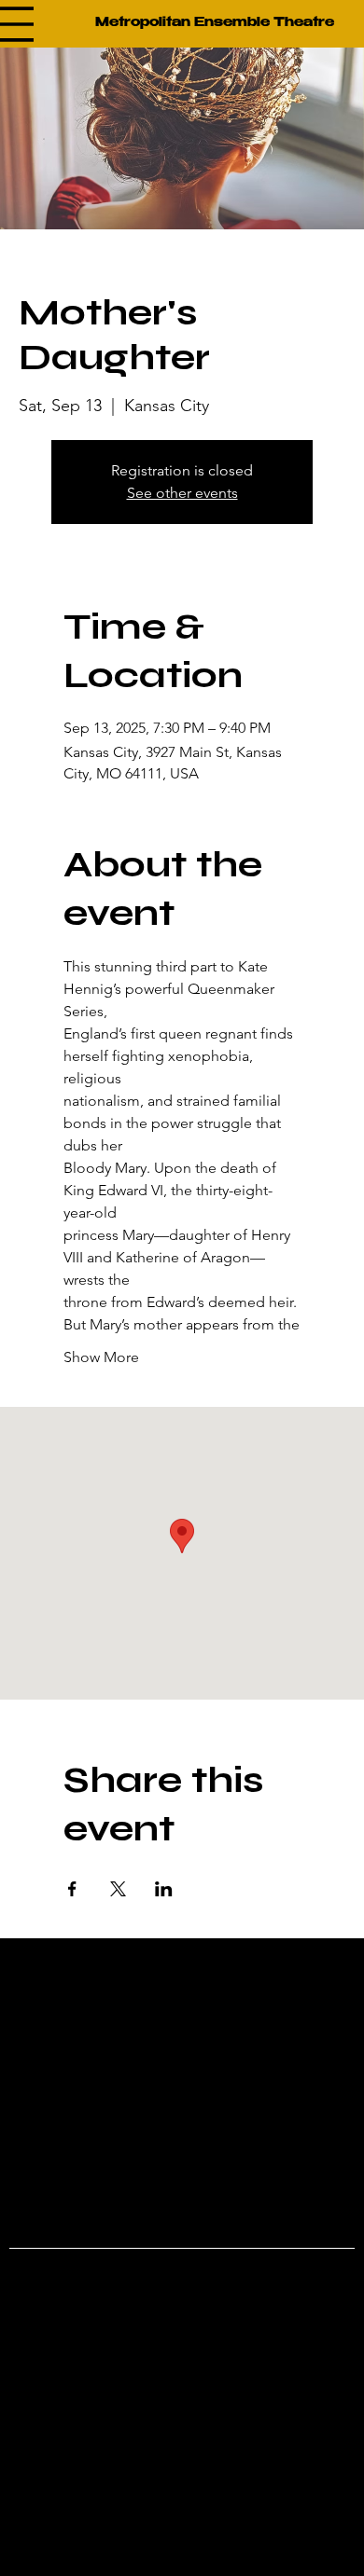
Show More (101, 1357)
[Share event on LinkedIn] (164, 1889)
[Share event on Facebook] (72, 1889)
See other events (182, 493)
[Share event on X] (118, 1889)
